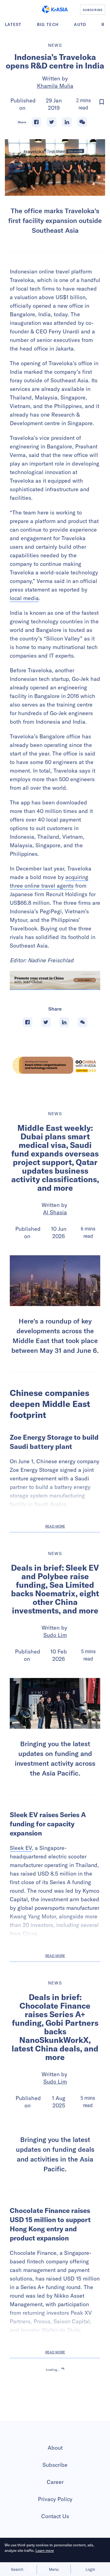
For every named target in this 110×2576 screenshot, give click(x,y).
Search (17, 2569)
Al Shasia (55, 1212)
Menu (54, 2569)
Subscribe (55, 2516)
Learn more (45, 2550)
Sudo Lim (55, 1635)
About (55, 2499)
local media (24, 598)
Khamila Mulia (55, 86)
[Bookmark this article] (102, 102)
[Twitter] (52, 122)
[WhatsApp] (82, 122)
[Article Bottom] (55, 980)
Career (55, 2533)
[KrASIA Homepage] (55, 9)
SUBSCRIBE (93, 10)
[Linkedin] (67, 122)
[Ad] (55, 1065)
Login (90, 2569)
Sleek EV (21, 1848)
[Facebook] (36, 122)
